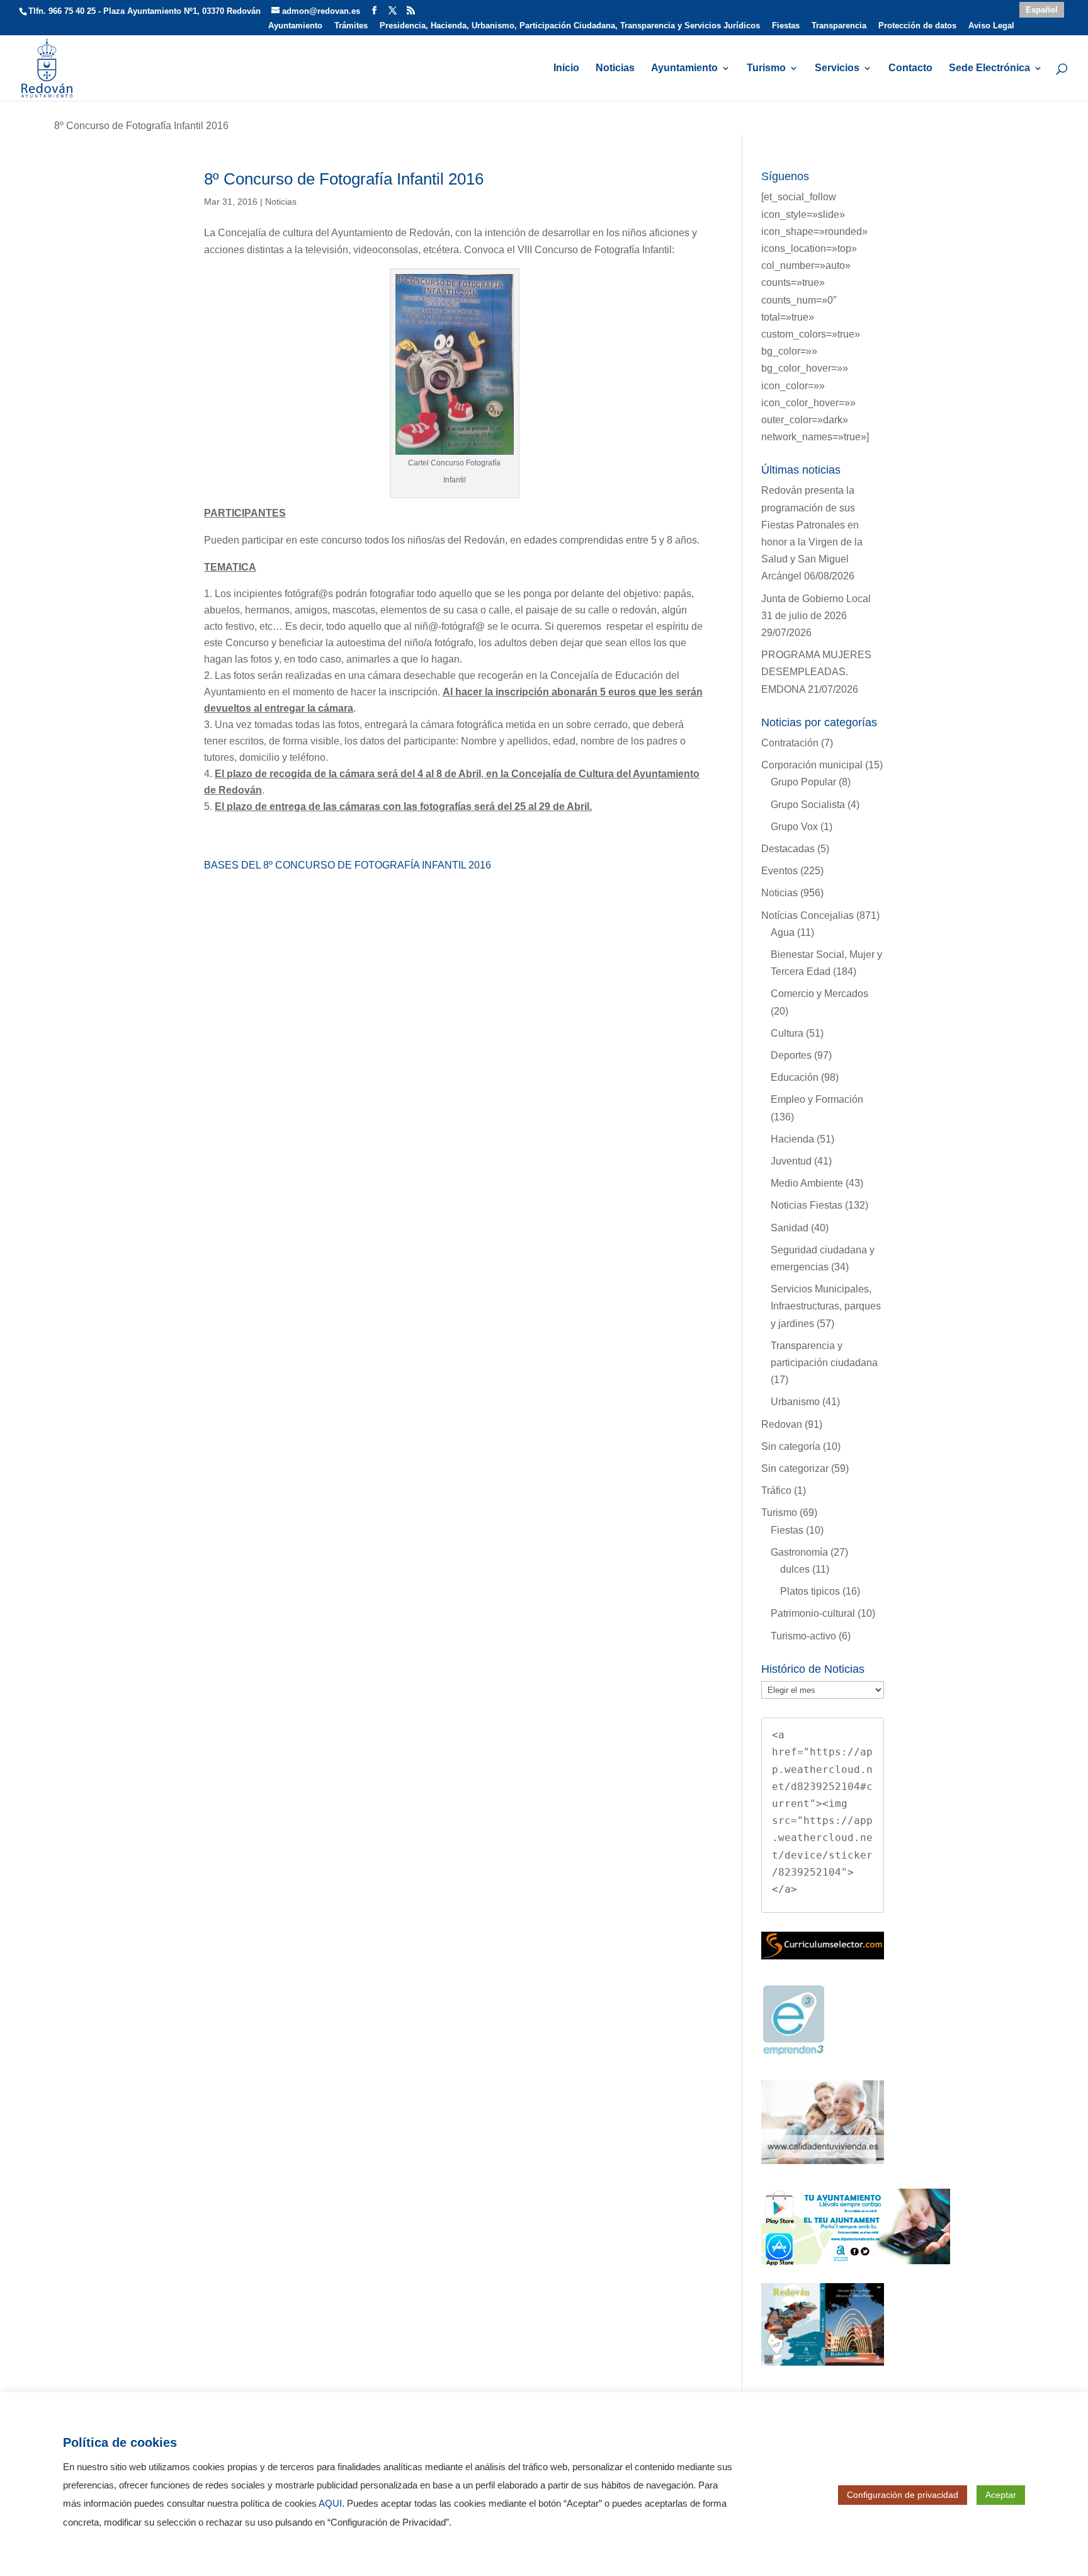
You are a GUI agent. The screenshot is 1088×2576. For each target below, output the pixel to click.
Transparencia (839, 26)
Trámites (351, 26)
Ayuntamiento (295, 26)
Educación (795, 1077)
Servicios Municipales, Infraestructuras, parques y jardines (826, 1306)
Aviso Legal (991, 26)
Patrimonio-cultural (813, 1613)
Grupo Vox (794, 827)
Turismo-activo (803, 1636)
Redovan (782, 1424)
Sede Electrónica (989, 68)
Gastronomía (799, 1552)
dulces (795, 1569)
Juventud (791, 1161)
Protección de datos (917, 26)
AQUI (330, 2504)
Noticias (615, 68)
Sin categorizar (795, 1468)
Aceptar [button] (1001, 2495)
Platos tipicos (810, 1591)
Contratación (790, 743)
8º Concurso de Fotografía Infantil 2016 (344, 179)
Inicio (566, 68)
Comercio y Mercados (819, 994)
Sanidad (790, 1228)
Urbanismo (795, 1402)
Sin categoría (791, 1446)
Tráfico (776, 1490)
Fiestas (786, 26)
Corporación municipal (812, 765)
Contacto (910, 68)
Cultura (787, 1033)
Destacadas (788, 849)
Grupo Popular (803, 782)
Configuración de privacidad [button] (903, 2495)
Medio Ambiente (807, 1183)
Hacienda (792, 1139)
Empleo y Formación (817, 1099)
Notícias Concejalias (807, 915)
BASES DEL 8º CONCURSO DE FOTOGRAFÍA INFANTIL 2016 (348, 865)
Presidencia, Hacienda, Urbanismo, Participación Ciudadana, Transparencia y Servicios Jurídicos (570, 26)
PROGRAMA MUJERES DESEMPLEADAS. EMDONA (816, 672)
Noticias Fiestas (807, 1205)
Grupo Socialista (808, 805)
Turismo (766, 68)
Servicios (837, 68)
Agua (783, 932)
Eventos (779, 871)
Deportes (791, 1055)
